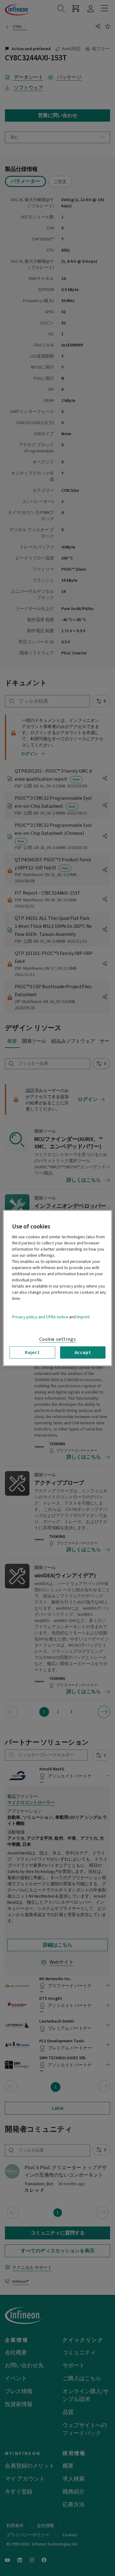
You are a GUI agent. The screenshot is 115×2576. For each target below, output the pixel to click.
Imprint (83, 1317)
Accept (83, 1352)
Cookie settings (58, 1339)
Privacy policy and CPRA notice (40, 1317)
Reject (32, 1352)
